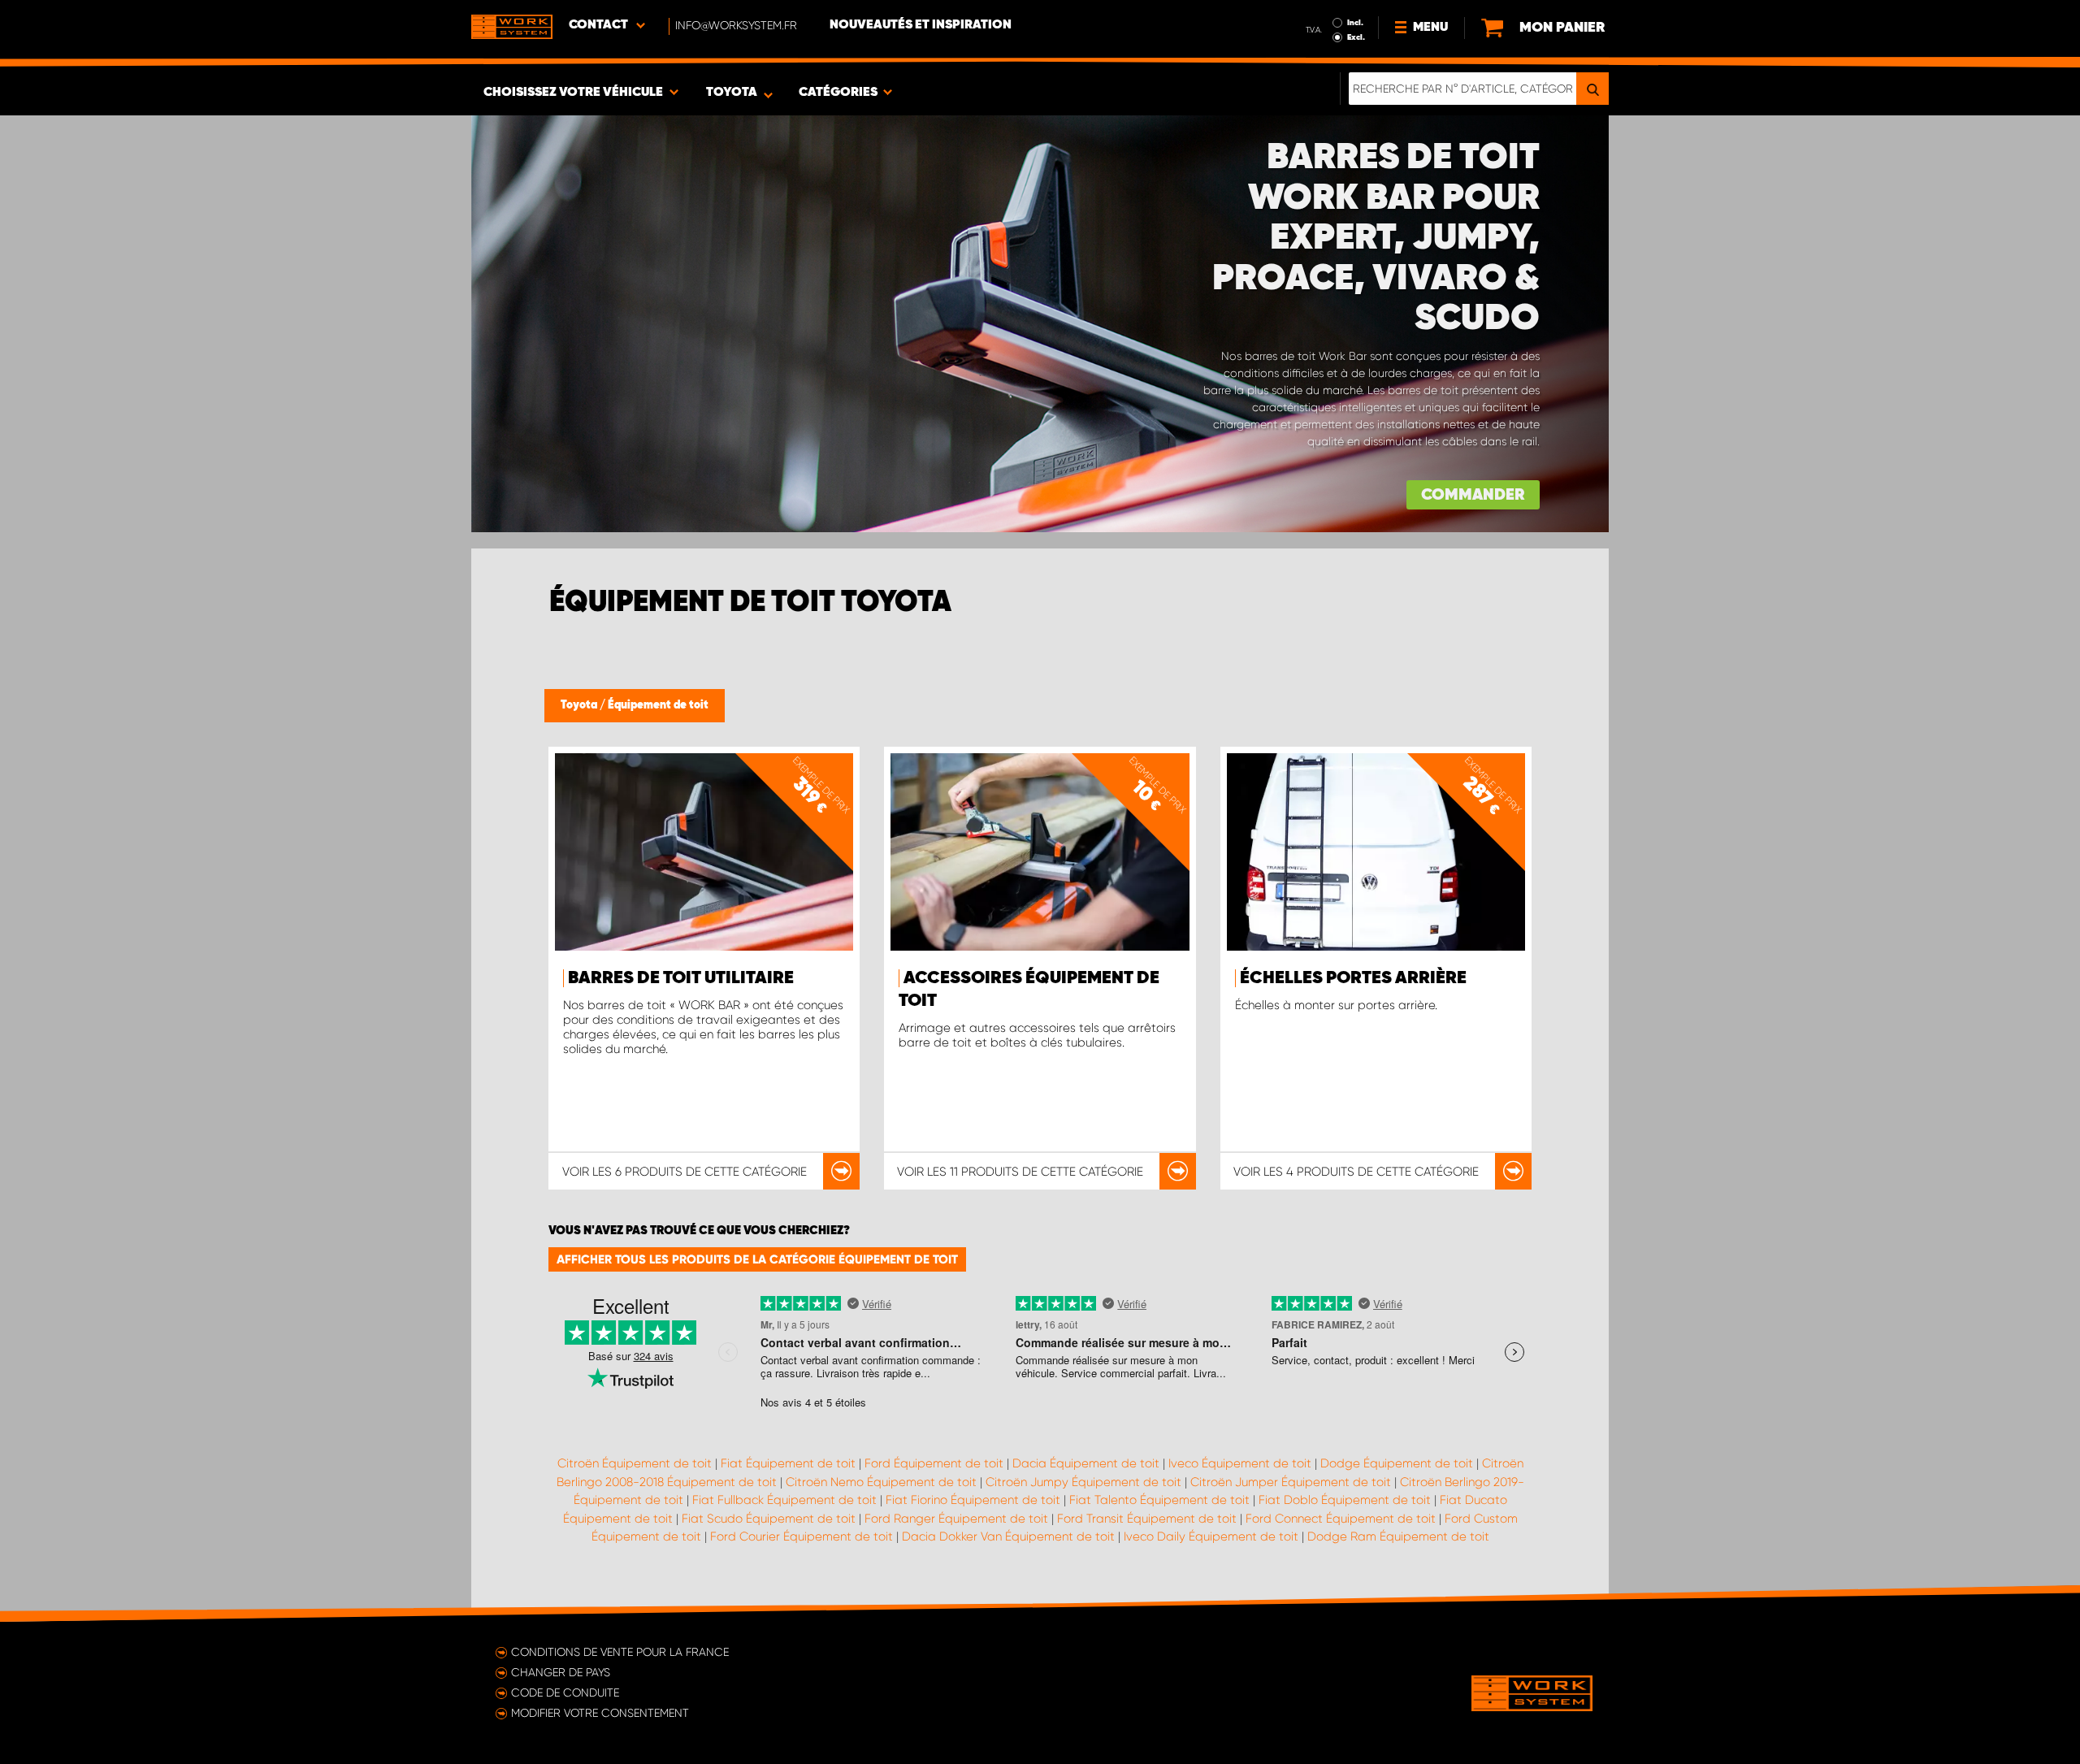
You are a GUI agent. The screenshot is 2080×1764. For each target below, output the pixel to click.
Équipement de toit (658, 705)
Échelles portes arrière (1353, 978)
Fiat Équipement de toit (788, 1463)
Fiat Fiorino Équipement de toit (973, 1500)
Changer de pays (561, 1672)
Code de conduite (565, 1692)
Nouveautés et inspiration (921, 25)
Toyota (580, 705)
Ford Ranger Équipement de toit (956, 1519)
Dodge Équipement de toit (1397, 1463)
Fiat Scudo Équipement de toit (769, 1519)
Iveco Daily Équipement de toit (1211, 1536)
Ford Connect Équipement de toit (1341, 1519)
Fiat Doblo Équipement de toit (1345, 1500)
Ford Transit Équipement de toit (1147, 1519)
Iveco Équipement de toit (1240, 1463)
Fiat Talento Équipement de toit (1159, 1500)
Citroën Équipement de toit (635, 1463)
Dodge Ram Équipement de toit (1398, 1536)
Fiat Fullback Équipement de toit (784, 1500)
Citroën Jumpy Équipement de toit (1083, 1482)
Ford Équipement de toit (934, 1463)
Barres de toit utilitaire (681, 978)
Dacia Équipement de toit (1086, 1463)
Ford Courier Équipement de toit (802, 1536)
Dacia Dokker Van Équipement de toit (1008, 1536)
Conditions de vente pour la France (620, 1652)
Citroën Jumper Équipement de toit (1291, 1482)
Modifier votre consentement (600, 1713)
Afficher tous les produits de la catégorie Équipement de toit (757, 1259)
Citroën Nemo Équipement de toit (881, 1482)
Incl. (1355, 23)
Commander (1473, 495)
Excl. (1356, 37)
